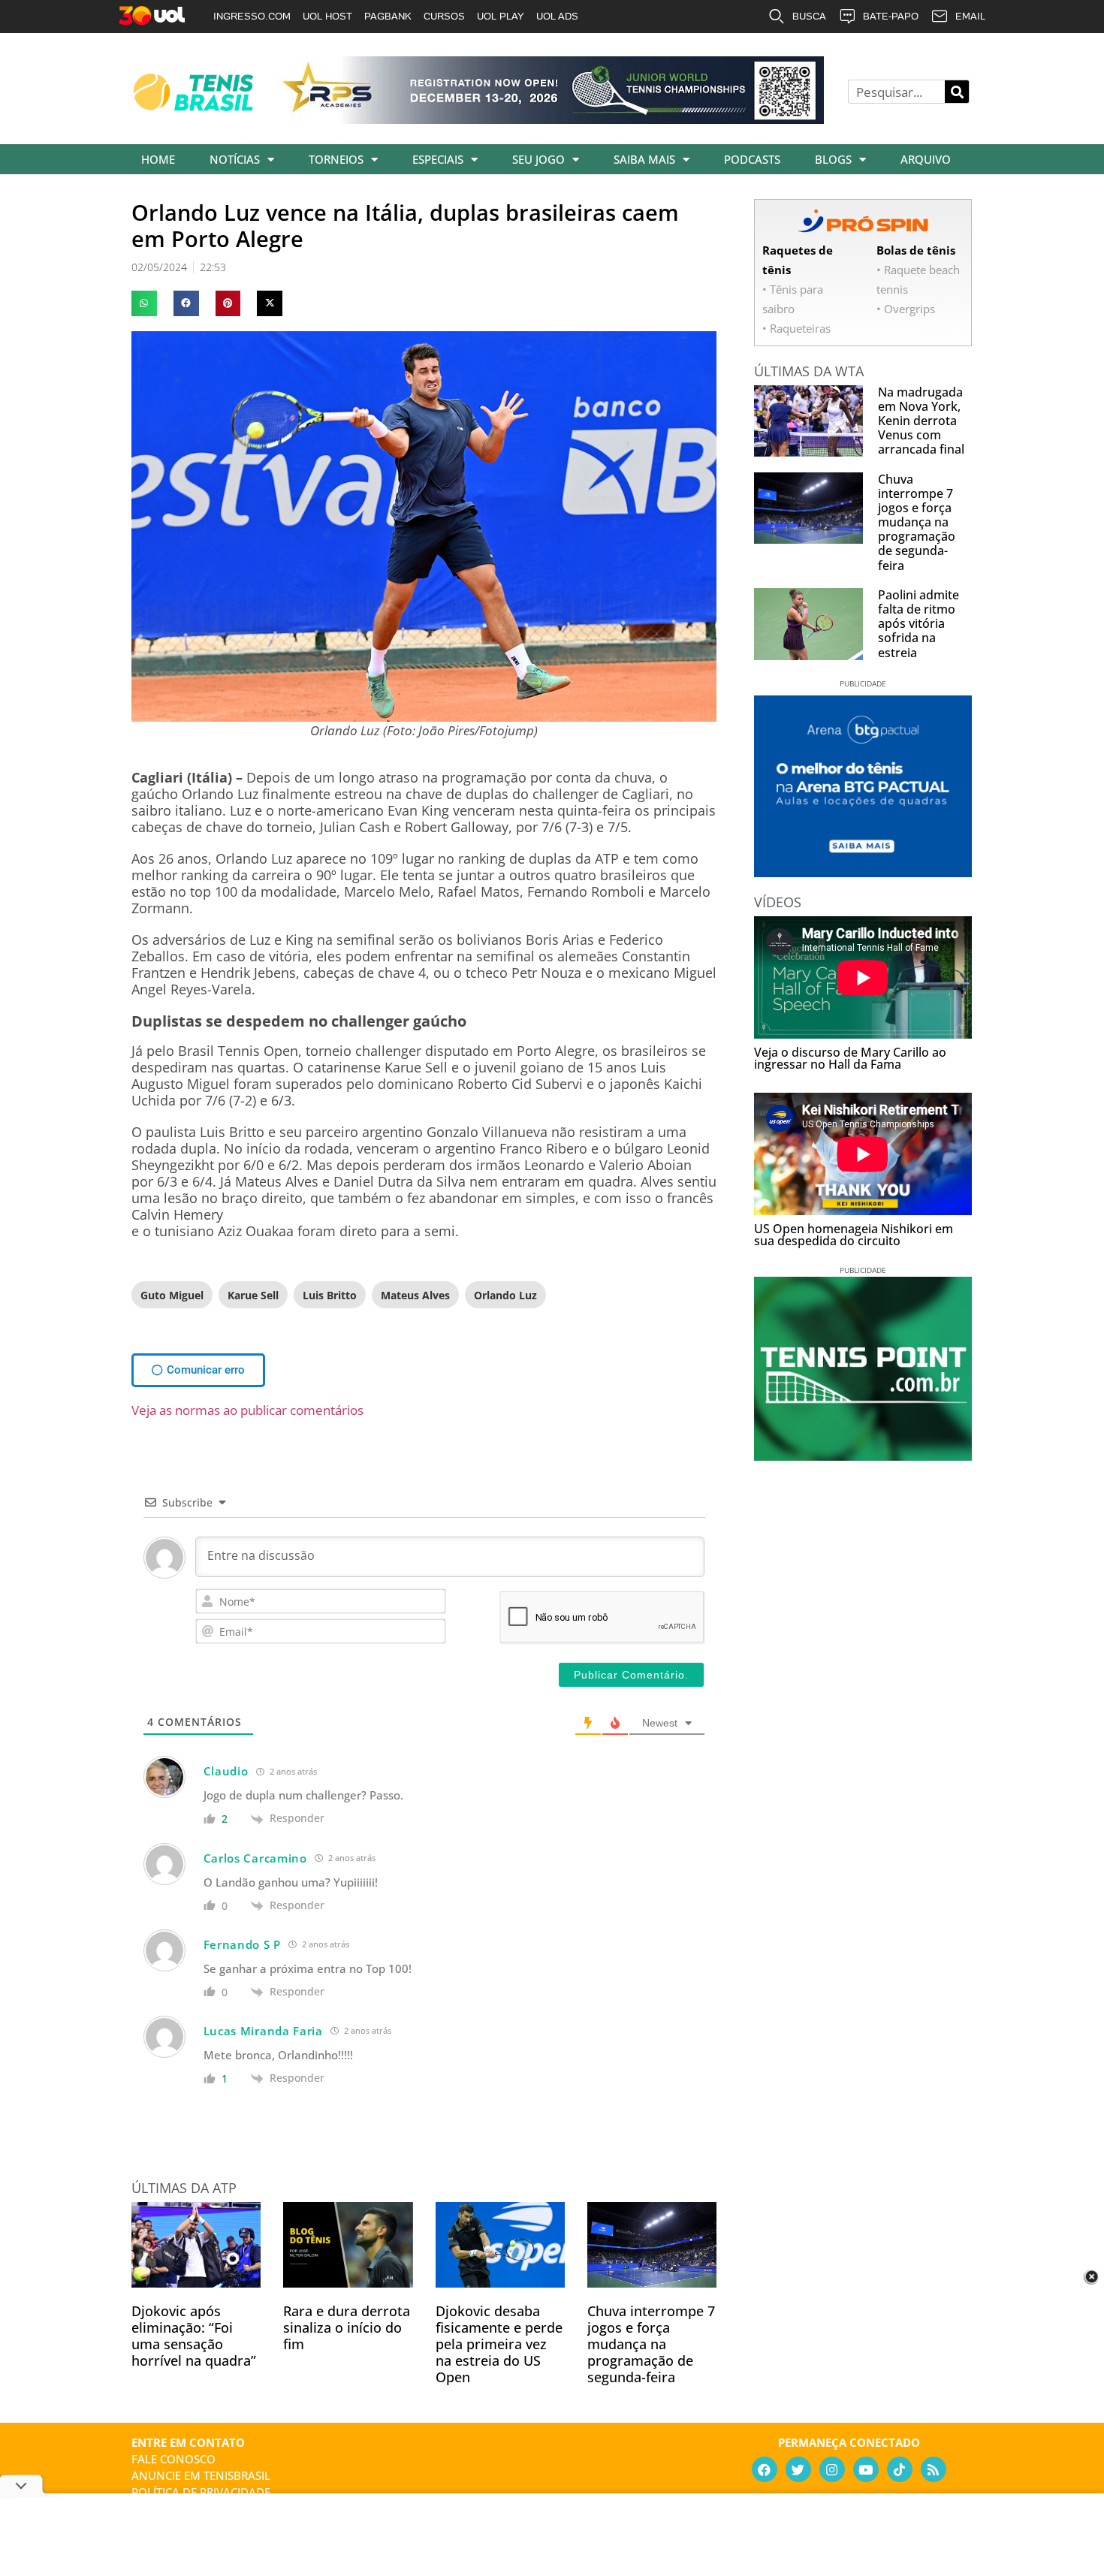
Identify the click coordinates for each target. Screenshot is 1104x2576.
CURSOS (444, 16)
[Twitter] (798, 2469)
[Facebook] (765, 2469)
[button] (144, 303)
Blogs (833, 159)
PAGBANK (388, 16)
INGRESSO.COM (252, 16)
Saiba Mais (644, 159)
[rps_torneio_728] (550, 119)
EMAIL (970, 16)
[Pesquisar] (957, 92)
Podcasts (752, 159)
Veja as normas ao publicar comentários (247, 1410)
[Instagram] (832, 2469)
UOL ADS (557, 16)
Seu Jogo (538, 159)
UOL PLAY (501, 16)
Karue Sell (253, 1295)
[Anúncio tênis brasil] (863, 872)
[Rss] (934, 2469)
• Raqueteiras (796, 328)
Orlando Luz (505, 1295)
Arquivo (926, 159)
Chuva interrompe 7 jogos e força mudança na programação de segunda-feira (651, 2344)
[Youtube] (866, 2469)
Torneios (336, 159)
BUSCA (809, 16)
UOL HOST (327, 16)
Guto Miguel (172, 1295)
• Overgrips (906, 309)
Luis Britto (330, 1295)
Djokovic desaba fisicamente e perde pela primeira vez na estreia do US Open (499, 2344)
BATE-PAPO (891, 16)
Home (158, 159)
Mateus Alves (415, 1295)
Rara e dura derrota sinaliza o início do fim (347, 2327)
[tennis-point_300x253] (863, 1455)
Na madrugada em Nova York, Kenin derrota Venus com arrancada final (921, 421)
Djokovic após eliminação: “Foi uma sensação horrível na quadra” (194, 2336)
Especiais (438, 159)
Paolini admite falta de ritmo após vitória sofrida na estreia (918, 624)
